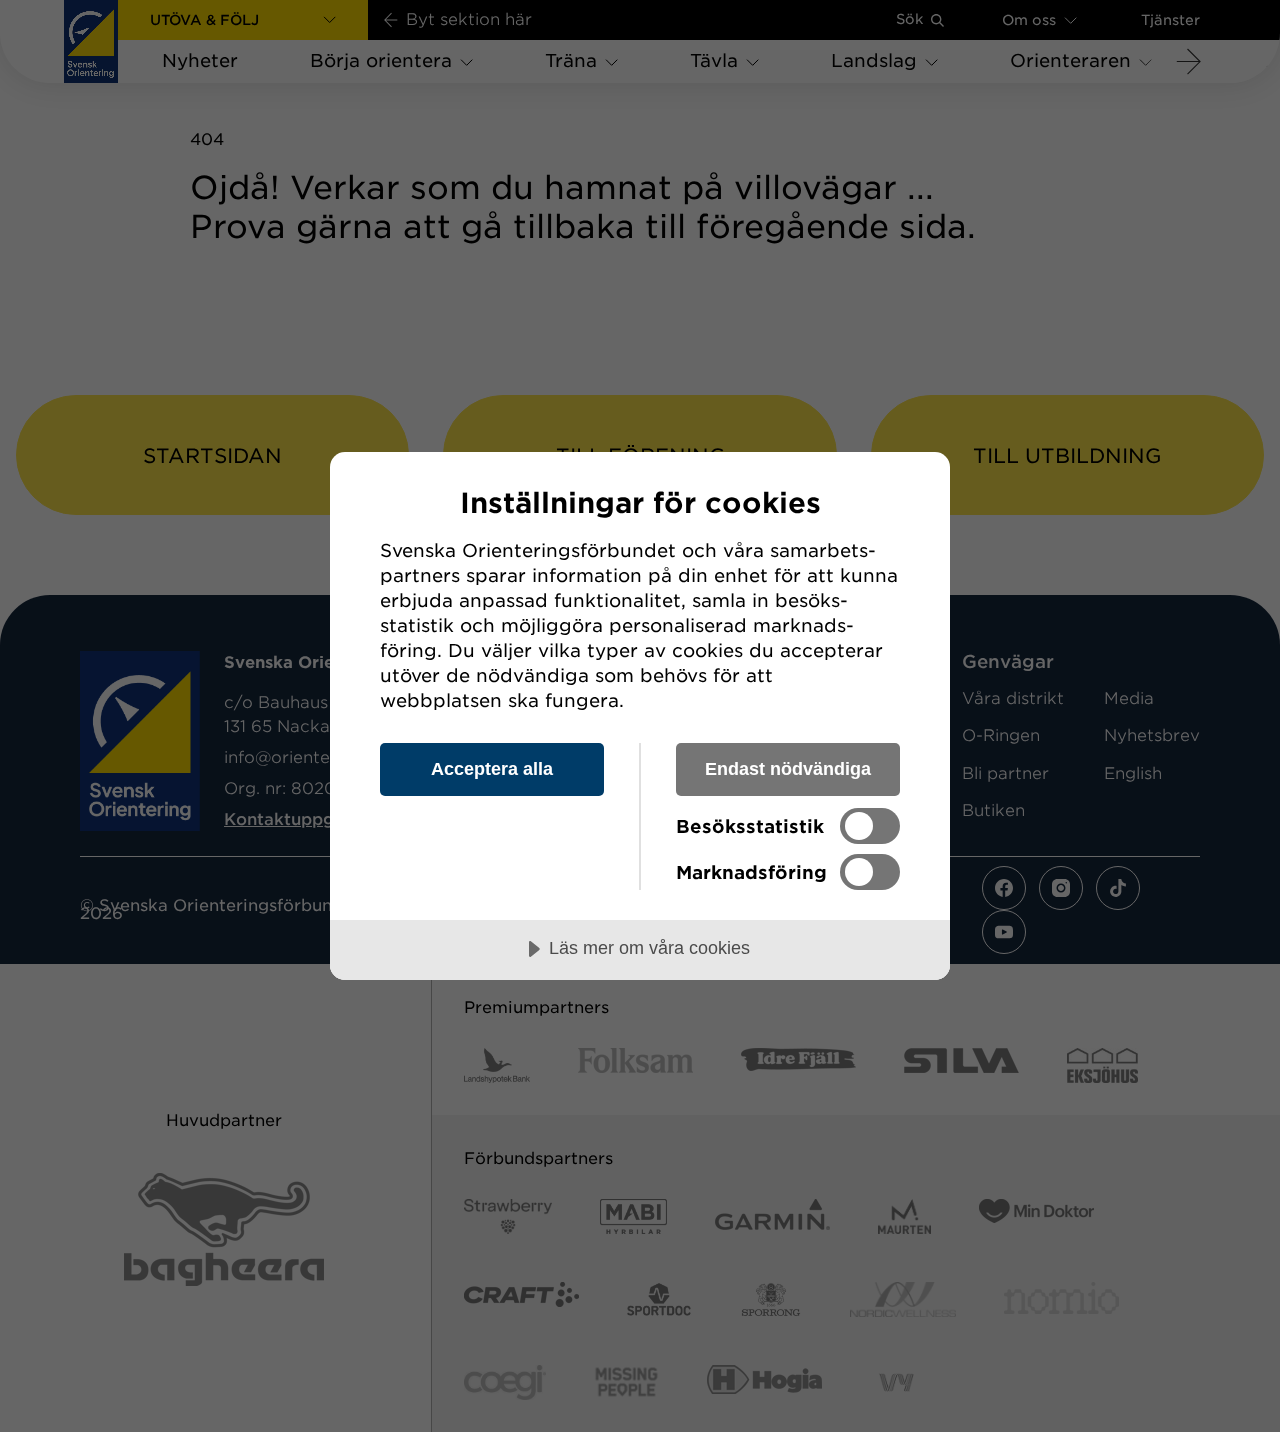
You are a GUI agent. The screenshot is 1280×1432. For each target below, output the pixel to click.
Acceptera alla (492, 769)
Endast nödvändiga (788, 769)
